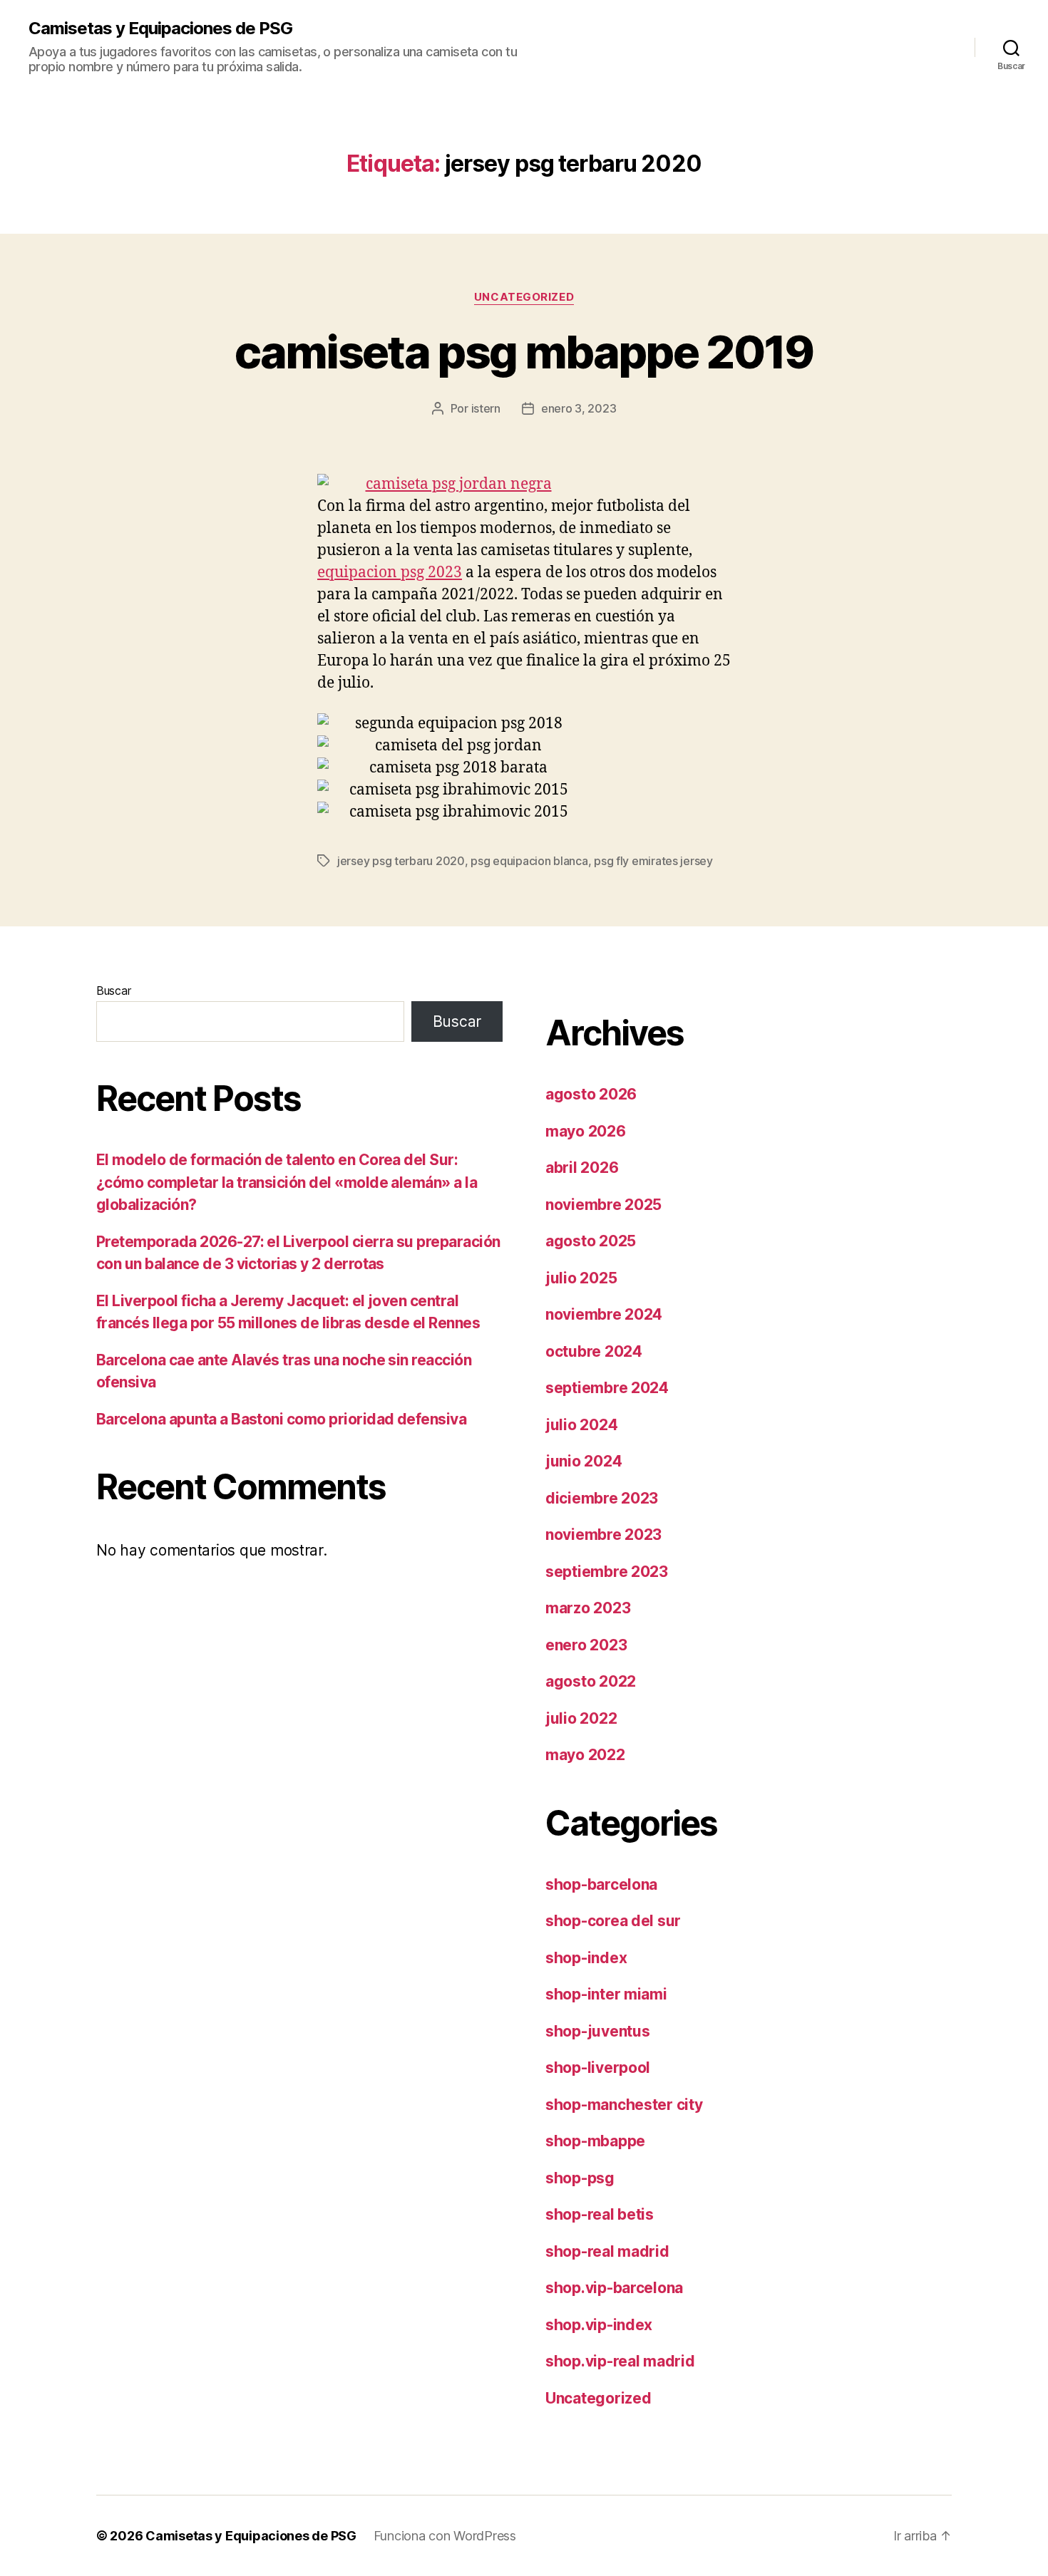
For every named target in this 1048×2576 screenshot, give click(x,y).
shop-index (586, 1958)
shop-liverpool (598, 2068)
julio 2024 (581, 1425)
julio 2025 (581, 1278)
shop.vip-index (599, 2325)
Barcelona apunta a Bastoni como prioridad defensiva (281, 1419)
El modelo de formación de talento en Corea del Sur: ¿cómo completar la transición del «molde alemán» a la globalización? (287, 1182)
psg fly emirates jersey (653, 861)
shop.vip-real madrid (620, 2361)
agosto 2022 (591, 1681)
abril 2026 (582, 1168)
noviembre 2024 (604, 1314)
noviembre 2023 (603, 1535)
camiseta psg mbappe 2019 (524, 352)
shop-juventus (598, 2031)
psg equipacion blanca (529, 861)
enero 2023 (586, 1645)
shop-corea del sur (613, 1921)
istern (486, 408)
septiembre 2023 (607, 1572)
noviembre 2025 (603, 1205)
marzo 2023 (588, 1608)
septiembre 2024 (607, 1388)
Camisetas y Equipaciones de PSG (160, 29)
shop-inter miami (606, 1994)
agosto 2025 (591, 1241)
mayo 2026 (586, 1131)
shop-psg (580, 2178)
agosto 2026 (591, 1094)
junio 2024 (584, 1461)
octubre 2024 (594, 1351)
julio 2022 (581, 1718)
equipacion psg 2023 (390, 573)
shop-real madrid (607, 2251)
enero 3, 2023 (579, 408)
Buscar (113, 990)
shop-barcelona (601, 1884)
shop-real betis (600, 2214)
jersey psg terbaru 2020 (401, 861)
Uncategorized (524, 297)
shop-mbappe (595, 2141)
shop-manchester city (624, 2105)
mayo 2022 (585, 1755)
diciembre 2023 (602, 1498)
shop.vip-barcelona (614, 2288)
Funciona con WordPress (445, 2536)
